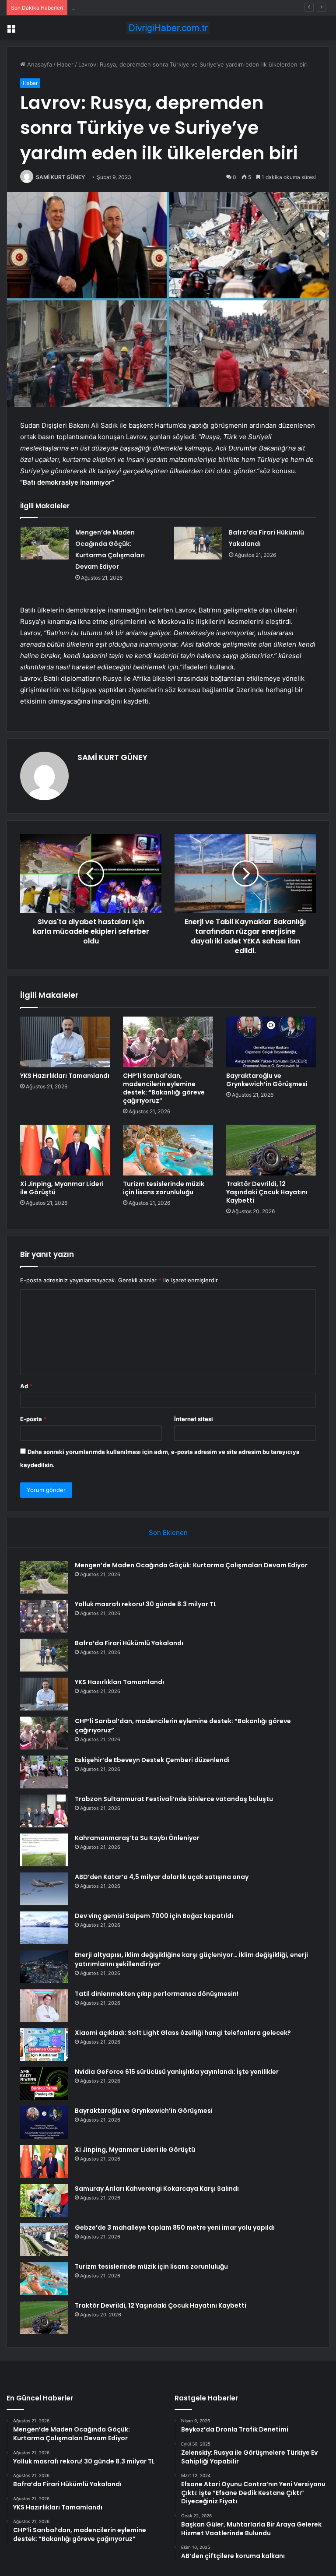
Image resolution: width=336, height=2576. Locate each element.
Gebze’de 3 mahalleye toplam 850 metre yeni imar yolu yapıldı (175, 2228)
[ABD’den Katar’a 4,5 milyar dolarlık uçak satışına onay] (44, 1889)
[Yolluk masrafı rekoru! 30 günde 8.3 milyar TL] (44, 1616)
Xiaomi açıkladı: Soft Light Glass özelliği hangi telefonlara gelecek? (183, 2033)
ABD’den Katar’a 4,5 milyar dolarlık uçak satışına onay (162, 1877)
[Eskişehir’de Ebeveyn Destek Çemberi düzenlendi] (44, 1772)
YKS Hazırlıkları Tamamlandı (65, 1076)
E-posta (33, 1419)
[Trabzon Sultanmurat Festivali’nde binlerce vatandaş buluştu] (44, 1811)
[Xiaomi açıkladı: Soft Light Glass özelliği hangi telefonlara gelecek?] (44, 2045)
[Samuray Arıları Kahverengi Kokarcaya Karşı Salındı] (44, 2201)
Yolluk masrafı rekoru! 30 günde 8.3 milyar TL (146, 1604)
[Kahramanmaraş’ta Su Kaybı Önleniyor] (44, 1850)
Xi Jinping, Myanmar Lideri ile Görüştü (62, 1188)
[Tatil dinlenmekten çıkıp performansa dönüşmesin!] (44, 2006)
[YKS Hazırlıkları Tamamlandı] (65, 1042)
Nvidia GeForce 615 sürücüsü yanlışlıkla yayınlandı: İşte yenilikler (177, 2072)
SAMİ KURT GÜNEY (60, 177)
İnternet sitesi (194, 1419)
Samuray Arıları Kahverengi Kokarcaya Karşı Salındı (157, 2189)
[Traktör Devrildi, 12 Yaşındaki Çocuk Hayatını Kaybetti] (271, 1150)
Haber (65, 64)
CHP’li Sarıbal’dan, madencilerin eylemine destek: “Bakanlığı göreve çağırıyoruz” (164, 1088)
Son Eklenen (168, 1533)
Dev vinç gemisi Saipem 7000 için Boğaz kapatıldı (154, 1916)
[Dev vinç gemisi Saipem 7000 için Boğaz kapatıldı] (44, 1928)
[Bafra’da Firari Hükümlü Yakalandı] (198, 543)
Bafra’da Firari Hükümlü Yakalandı (116, 7)
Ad (26, 1386)
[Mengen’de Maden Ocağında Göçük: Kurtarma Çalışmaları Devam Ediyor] (45, 543)
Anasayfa (39, 64)
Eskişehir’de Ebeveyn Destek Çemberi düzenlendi (152, 1760)
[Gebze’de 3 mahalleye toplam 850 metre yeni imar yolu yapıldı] (44, 2240)
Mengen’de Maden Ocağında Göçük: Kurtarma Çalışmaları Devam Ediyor (191, 1565)
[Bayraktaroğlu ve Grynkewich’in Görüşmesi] (271, 1042)
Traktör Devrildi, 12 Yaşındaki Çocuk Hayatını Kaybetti (267, 1192)
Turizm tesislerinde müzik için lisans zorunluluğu (164, 1188)
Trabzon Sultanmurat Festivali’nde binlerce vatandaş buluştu (174, 1799)
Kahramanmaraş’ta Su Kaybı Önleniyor (137, 1838)
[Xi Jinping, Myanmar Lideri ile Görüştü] (65, 1150)
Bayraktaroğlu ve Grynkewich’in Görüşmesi (267, 1080)
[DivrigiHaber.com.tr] (168, 28)
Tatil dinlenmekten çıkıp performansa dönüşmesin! (157, 1994)
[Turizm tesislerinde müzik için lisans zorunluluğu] (168, 1150)
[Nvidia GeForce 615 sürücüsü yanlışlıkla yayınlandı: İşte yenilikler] (44, 2084)
